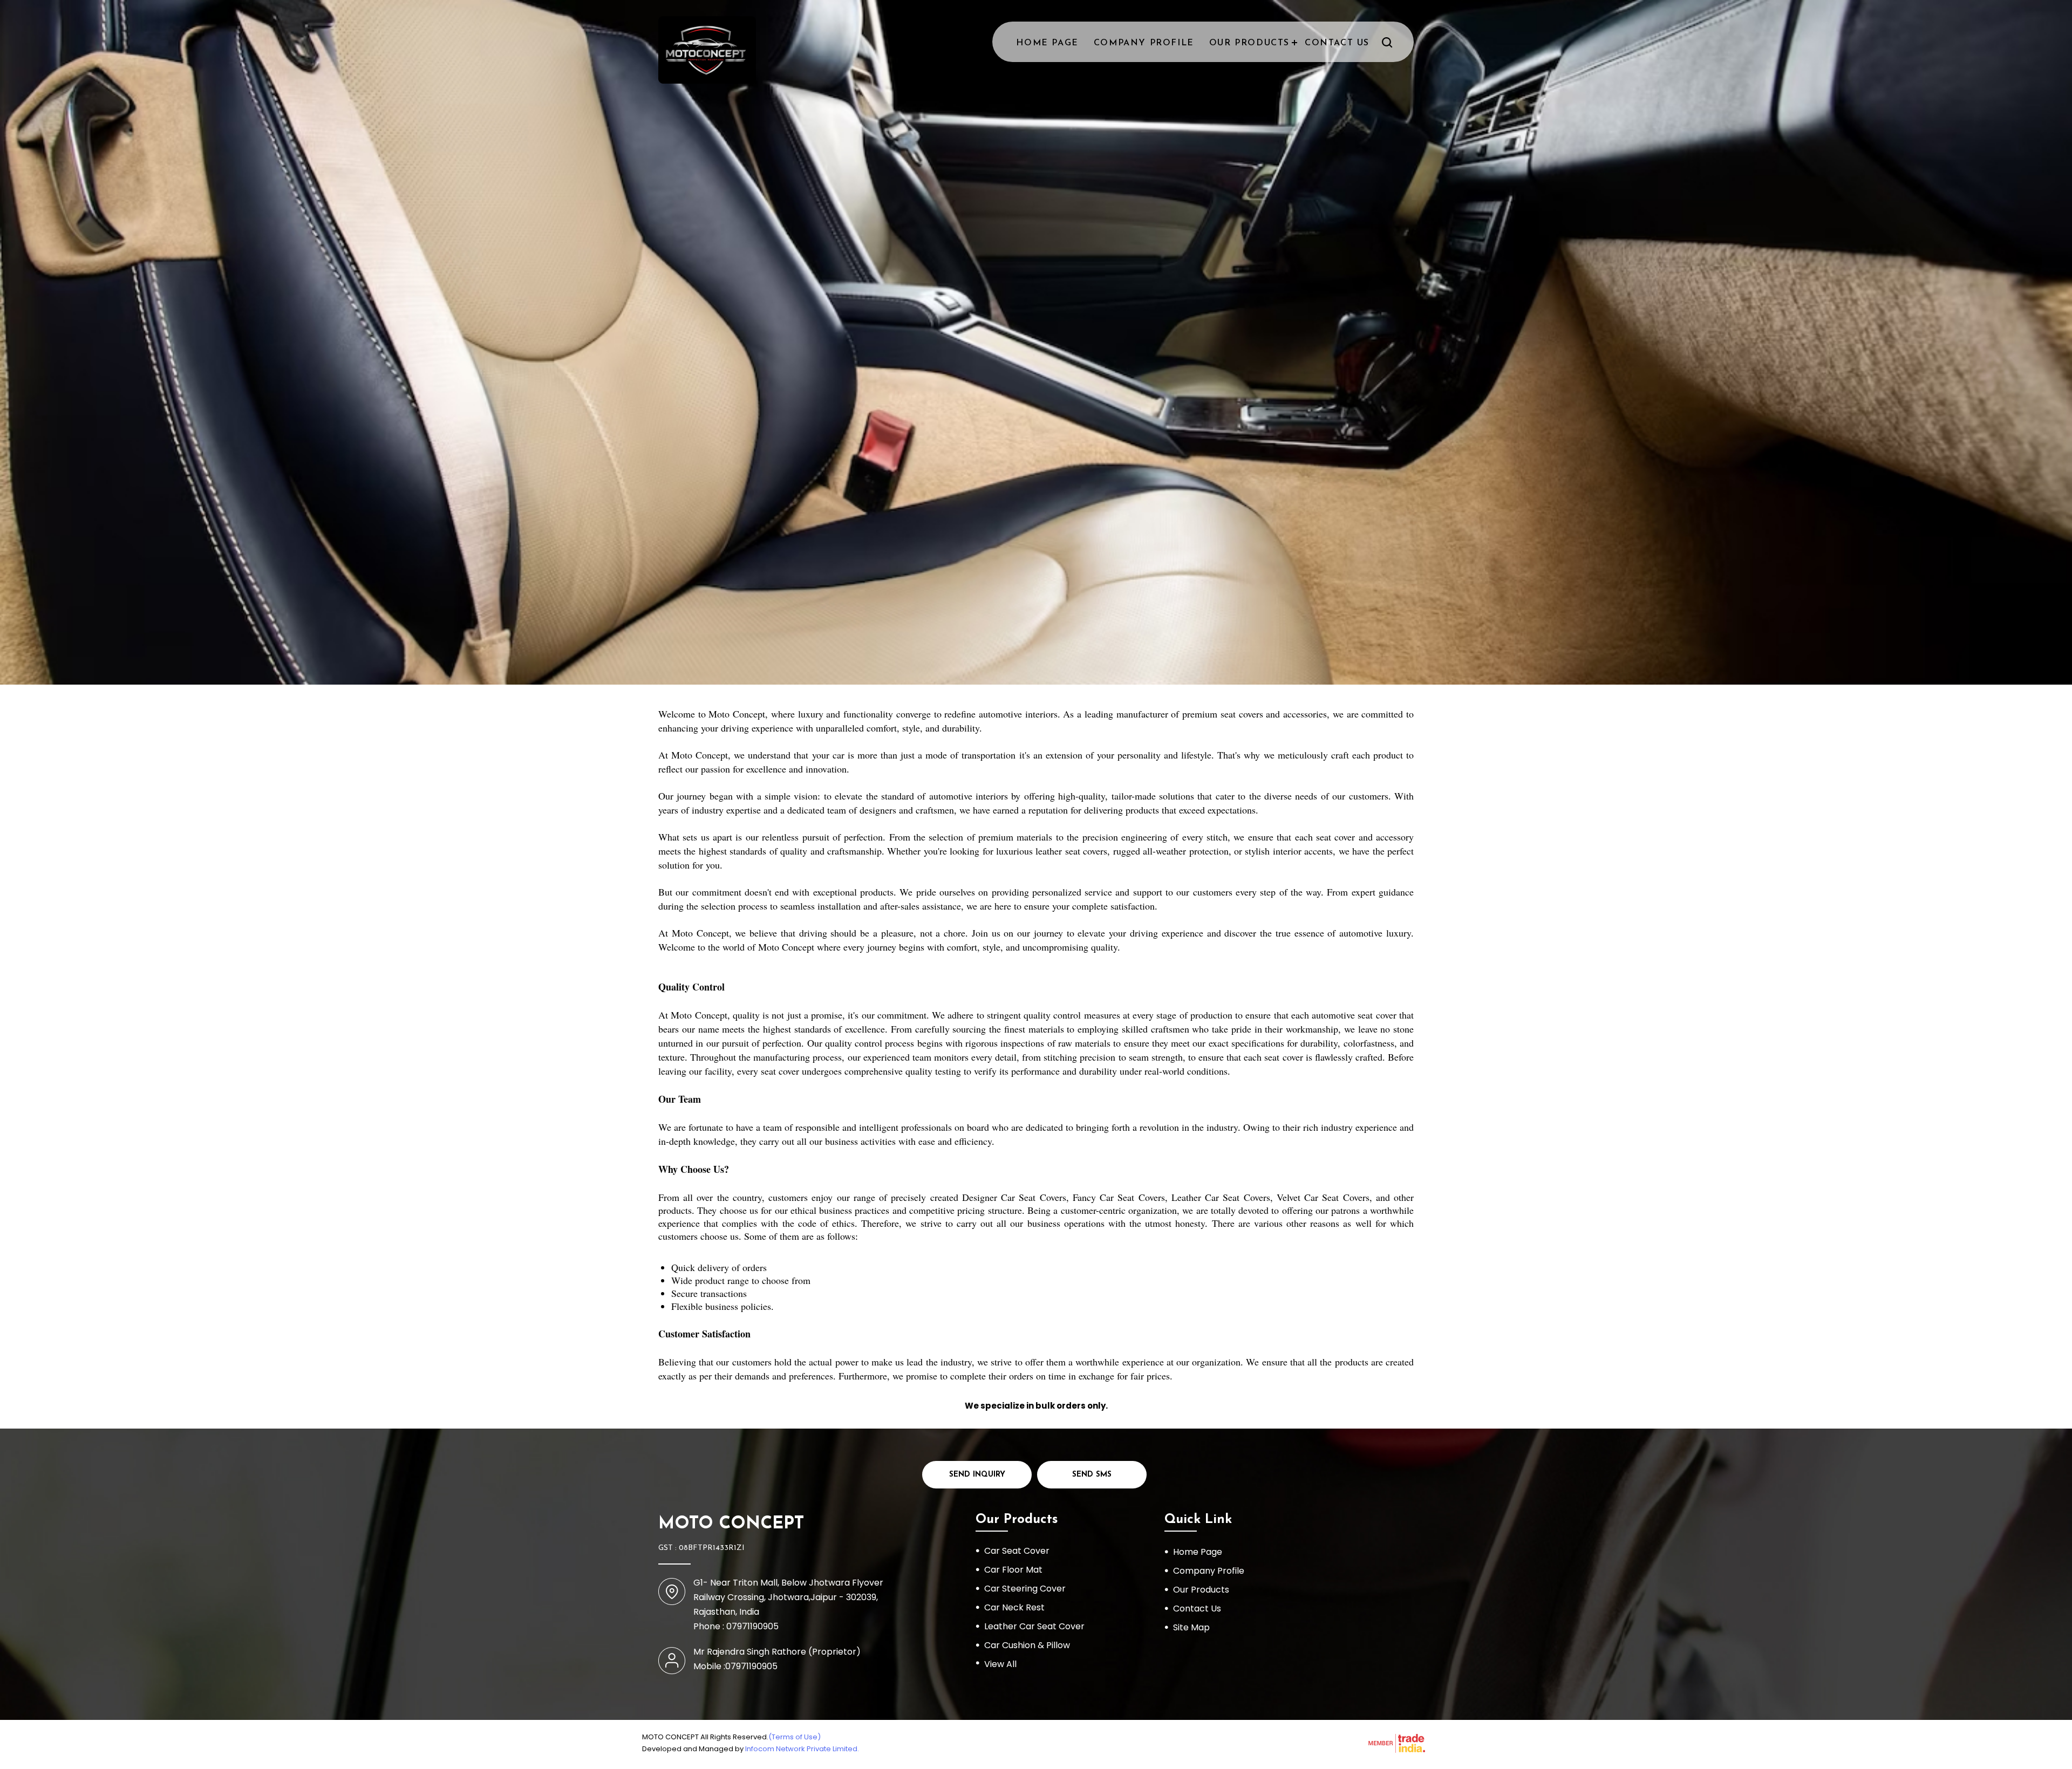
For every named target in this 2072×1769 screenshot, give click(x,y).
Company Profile (1144, 43)
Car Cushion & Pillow (1027, 1645)
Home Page (1047, 43)
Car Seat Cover (1017, 1551)
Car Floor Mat (1013, 1570)
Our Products (1249, 43)
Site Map (1191, 1627)
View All (1000, 1664)
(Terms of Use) (795, 1737)
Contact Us (1337, 43)
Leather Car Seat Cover (1034, 1626)
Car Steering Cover (1025, 1589)
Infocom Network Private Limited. (802, 1749)
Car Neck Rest (1014, 1607)
